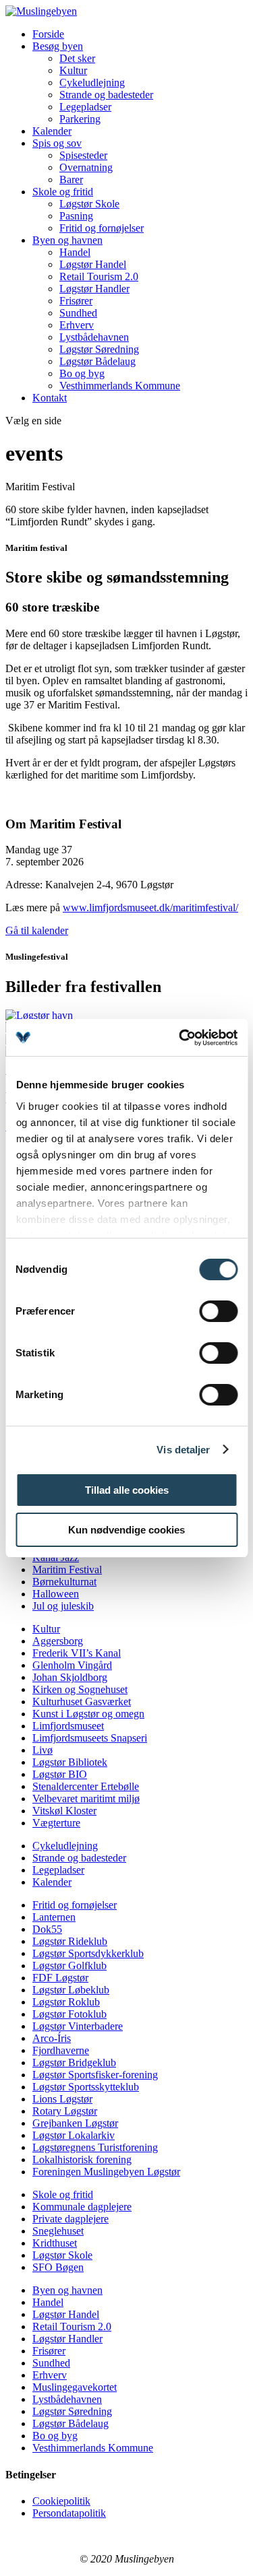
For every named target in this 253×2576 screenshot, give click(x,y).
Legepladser (85, 107)
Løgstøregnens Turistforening (95, 2147)
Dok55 (47, 1929)
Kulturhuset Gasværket (82, 1702)
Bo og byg (82, 373)
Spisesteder (83, 155)
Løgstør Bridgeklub (74, 2062)
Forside (48, 34)
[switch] (218, 1311)
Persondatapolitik (69, 2513)
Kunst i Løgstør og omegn (88, 1714)
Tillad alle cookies (127, 1490)
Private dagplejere (71, 2219)
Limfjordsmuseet (68, 1726)
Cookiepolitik (61, 2501)
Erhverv (77, 325)
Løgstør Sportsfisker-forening (95, 2075)
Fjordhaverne (61, 2050)
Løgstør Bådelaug (97, 361)
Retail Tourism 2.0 (99, 276)
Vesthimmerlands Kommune (120, 386)
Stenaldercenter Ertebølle (86, 1786)
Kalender (52, 131)
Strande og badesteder (106, 95)
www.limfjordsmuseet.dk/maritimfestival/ (150, 907)
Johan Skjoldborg (70, 1677)
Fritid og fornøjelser (102, 228)
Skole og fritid (63, 192)
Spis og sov (57, 143)
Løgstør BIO (60, 1774)
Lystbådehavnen (94, 337)
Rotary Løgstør (65, 2111)
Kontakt (50, 398)
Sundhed (78, 313)
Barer (71, 179)
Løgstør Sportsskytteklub (86, 2087)
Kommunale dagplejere (82, 2207)
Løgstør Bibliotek (70, 1762)
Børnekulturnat (64, 1582)
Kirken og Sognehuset (80, 1689)
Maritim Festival (67, 1570)
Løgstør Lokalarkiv (74, 2135)
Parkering (80, 119)
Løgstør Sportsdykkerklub (88, 1953)
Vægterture (56, 1823)
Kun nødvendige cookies (126, 1530)
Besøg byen (58, 46)
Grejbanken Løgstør (75, 2123)
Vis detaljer (183, 1450)
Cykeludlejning (92, 82)
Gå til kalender (37, 930)
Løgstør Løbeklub (71, 1990)
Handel (75, 252)
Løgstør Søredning (99, 349)
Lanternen (54, 1917)
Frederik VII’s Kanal (77, 1653)
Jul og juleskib (63, 1606)
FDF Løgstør (60, 1978)
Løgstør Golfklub (69, 1966)
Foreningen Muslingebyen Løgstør (106, 2172)
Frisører (76, 301)
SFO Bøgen (58, 2267)
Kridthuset (55, 2243)
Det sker (77, 58)
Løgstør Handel (93, 264)
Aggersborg (58, 1641)
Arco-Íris (52, 2038)
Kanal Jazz (56, 1557)
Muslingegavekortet (75, 2387)
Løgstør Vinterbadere (78, 2026)
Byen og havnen (67, 240)
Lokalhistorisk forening (82, 2159)
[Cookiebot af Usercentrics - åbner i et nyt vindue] (180, 1038)
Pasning (76, 216)
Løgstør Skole (89, 204)
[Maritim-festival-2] (39, 1015)
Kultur (73, 70)
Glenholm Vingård (72, 1665)
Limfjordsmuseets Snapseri (90, 1738)
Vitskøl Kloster (64, 1811)
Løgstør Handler (94, 289)
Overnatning (86, 167)
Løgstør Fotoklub (69, 2014)
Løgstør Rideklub (70, 1941)
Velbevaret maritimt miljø (86, 1798)
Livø (43, 1750)
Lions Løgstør (62, 2099)
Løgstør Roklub (66, 2002)
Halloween (56, 1594)
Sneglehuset (58, 2231)
